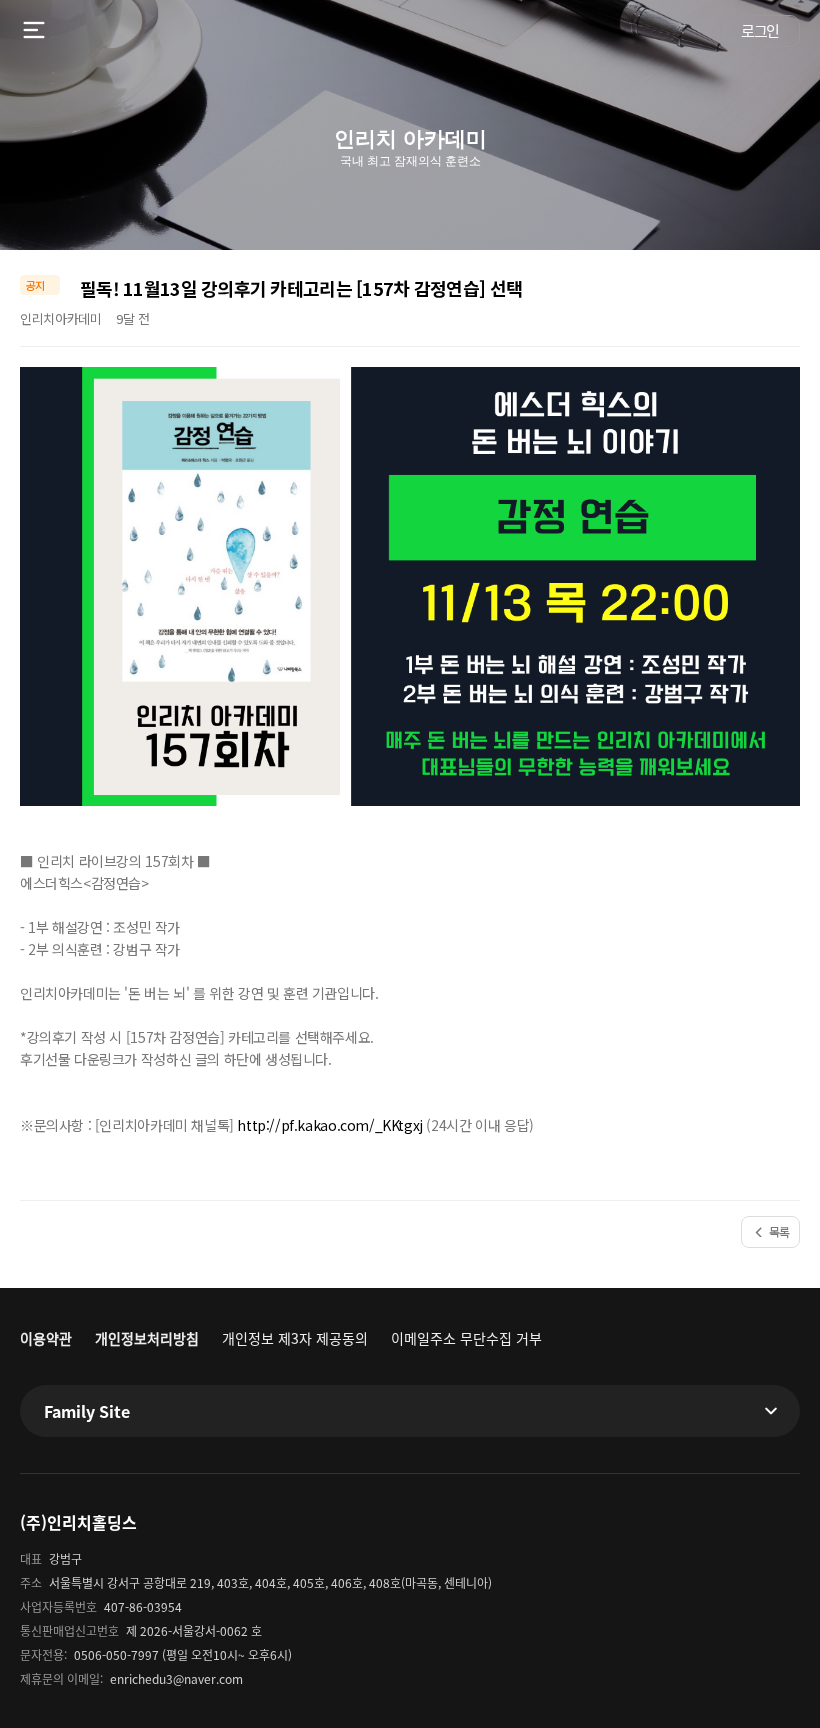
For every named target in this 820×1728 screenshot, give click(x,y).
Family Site (87, 1411)
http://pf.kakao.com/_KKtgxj (329, 1125)
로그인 (760, 31)
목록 (779, 1231)
